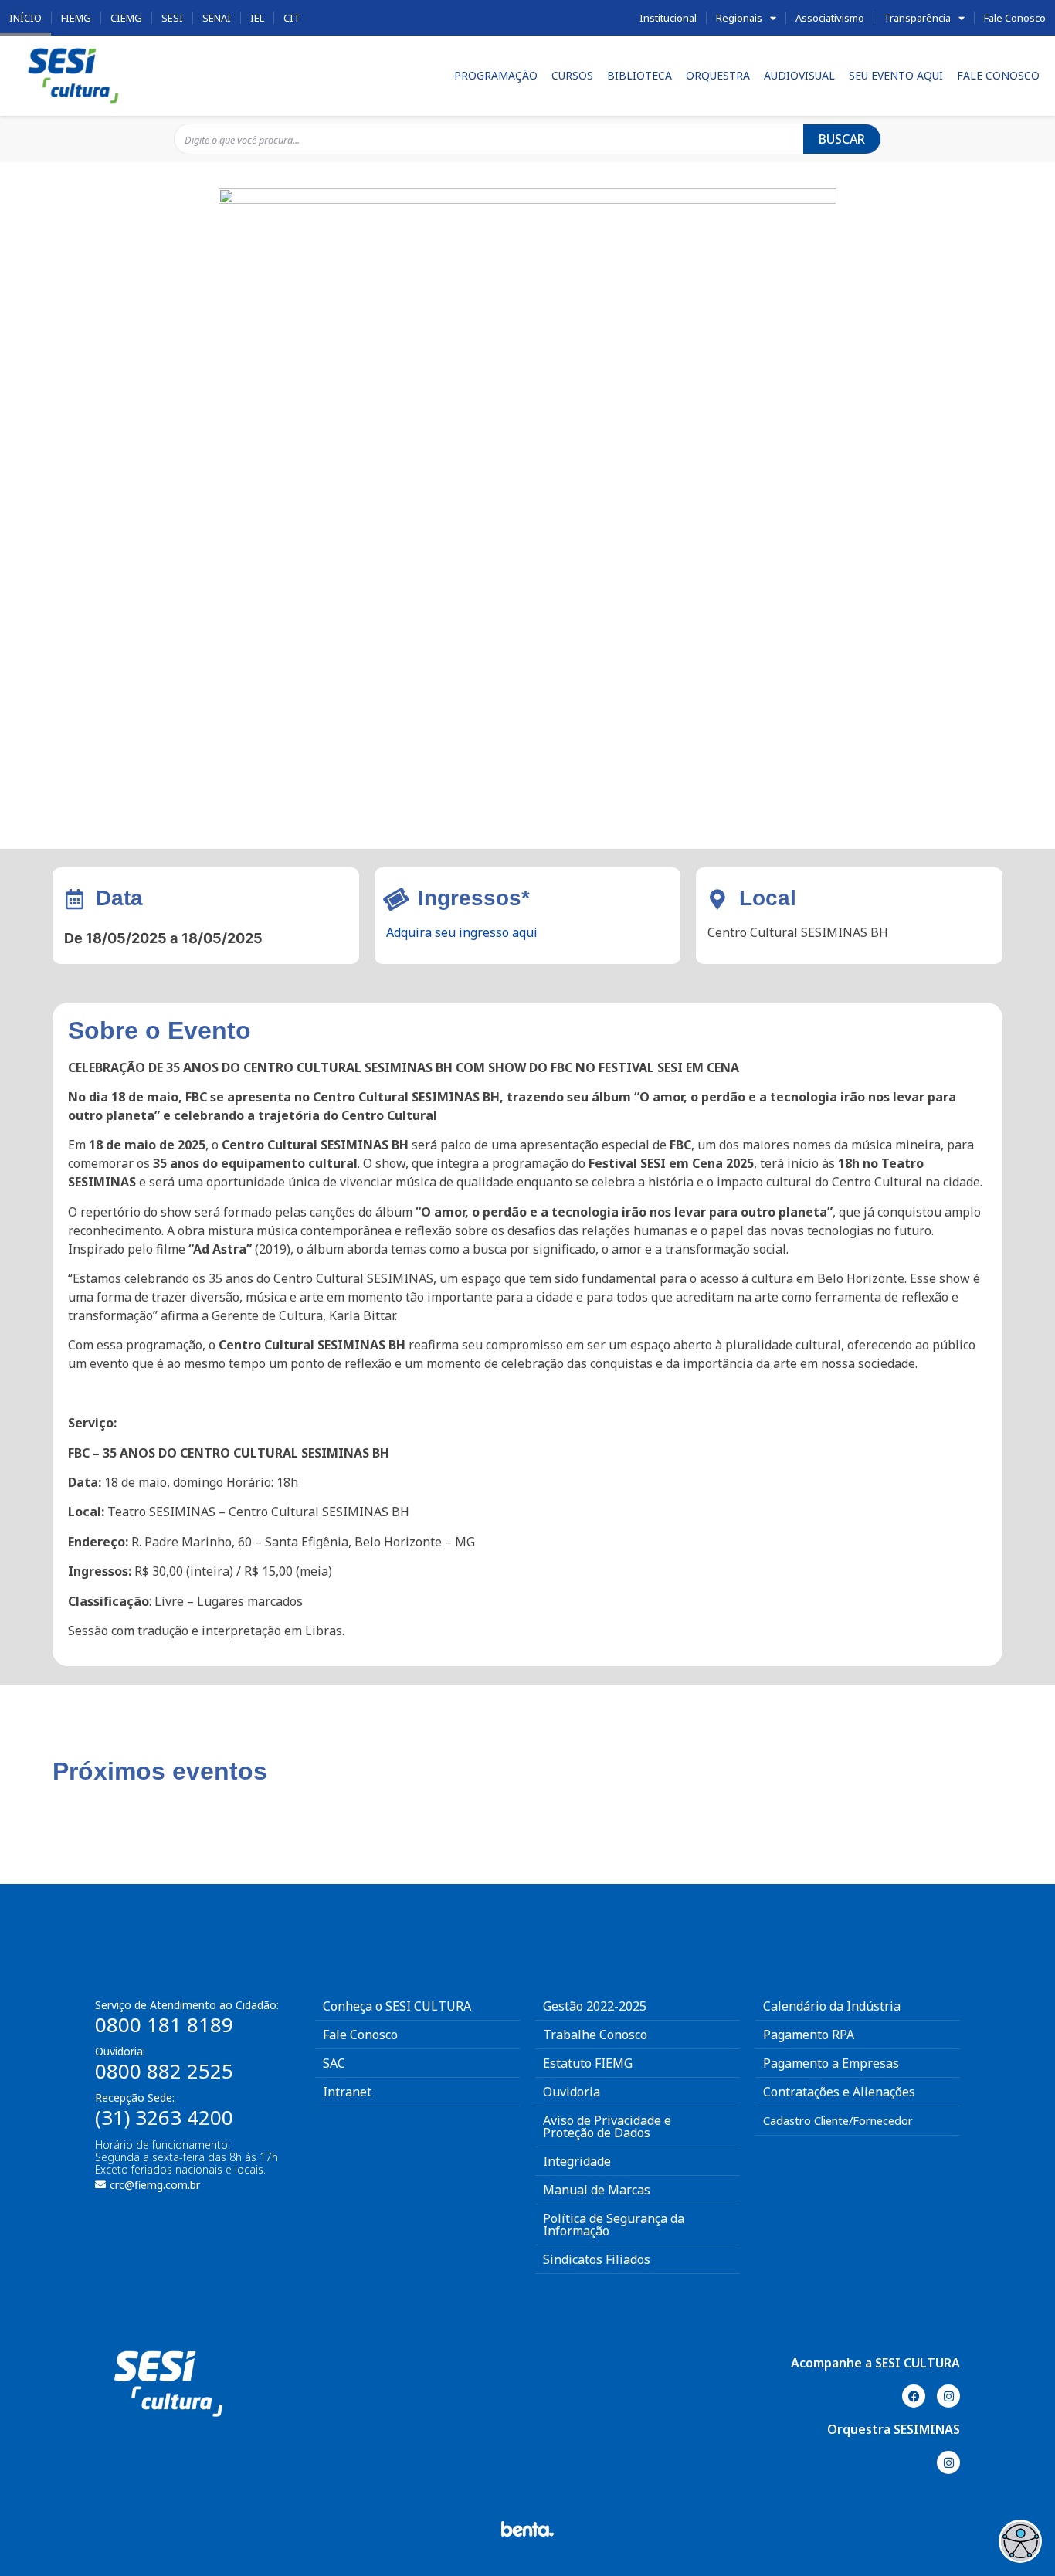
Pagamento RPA (809, 2035)
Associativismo (830, 18)
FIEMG (76, 18)
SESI (172, 18)
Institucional (668, 18)
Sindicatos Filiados (597, 2259)
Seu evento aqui (896, 75)
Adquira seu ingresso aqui (462, 932)
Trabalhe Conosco (595, 2035)
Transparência (917, 18)
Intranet (347, 2092)
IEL (257, 18)
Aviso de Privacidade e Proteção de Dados (607, 2126)
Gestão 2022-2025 (595, 2006)
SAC (334, 2063)
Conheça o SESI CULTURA (397, 2006)
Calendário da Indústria (832, 2006)
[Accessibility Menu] (1020, 2541)
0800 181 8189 (164, 2024)
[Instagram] (948, 2396)
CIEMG (126, 18)
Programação (496, 75)
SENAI (217, 18)
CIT (292, 18)
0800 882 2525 (164, 2071)
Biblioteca (639, 75)
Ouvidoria (572, 2092)
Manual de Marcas (597, 2190)
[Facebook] (914, 2396)
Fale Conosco (1015, 18)
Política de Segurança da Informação (614, 2225)
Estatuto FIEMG (588, 2063)
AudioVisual (799, 75)
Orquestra (718, 75)
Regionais (739, 18)
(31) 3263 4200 (164, 2117)
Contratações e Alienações (839, 2092)
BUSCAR (842, 139)
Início (25, 18)
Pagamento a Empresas (831, 2063)
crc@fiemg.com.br (155, 2185)
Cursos (572, 75)
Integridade (577, 2161)
